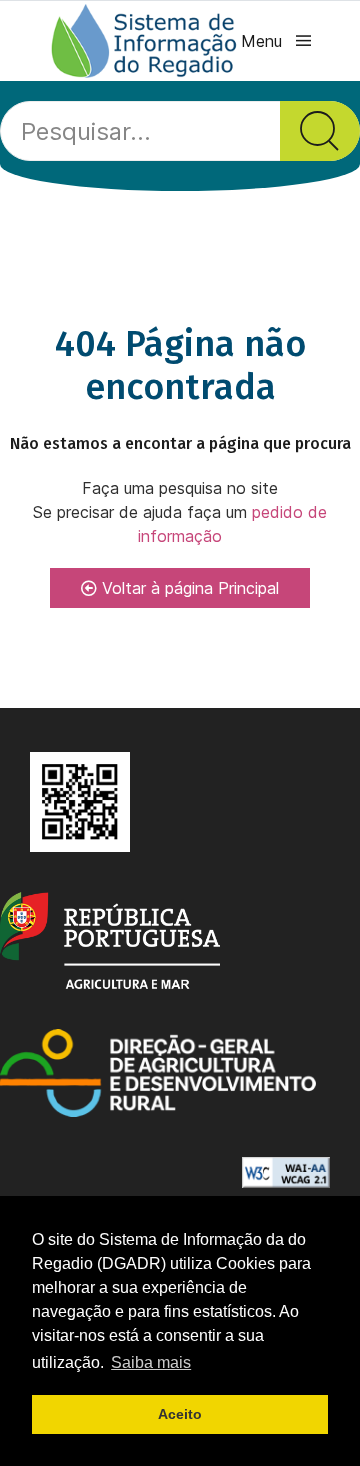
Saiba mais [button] (151, 1362)
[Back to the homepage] (145, 41)
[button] (276, 41)
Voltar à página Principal (188, 588)
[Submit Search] (320, 131)
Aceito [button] (180, 1414)
